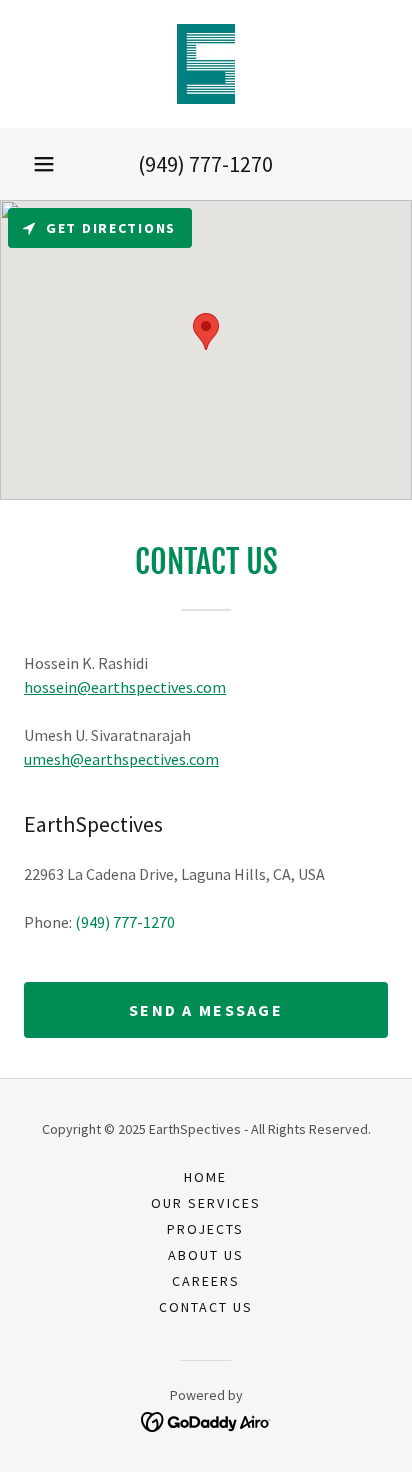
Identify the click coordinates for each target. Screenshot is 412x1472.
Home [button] (205, 1177)
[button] (44, 164)
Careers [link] (206, 1281)
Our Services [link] (205, 1203)
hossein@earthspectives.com (125, 687)
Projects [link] (205, 1229)
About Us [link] (206, 1255)
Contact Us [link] (206, 1307)
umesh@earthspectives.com (121, 759)
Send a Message (206, 1010)
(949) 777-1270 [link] (205, 164)
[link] (206, 64)
